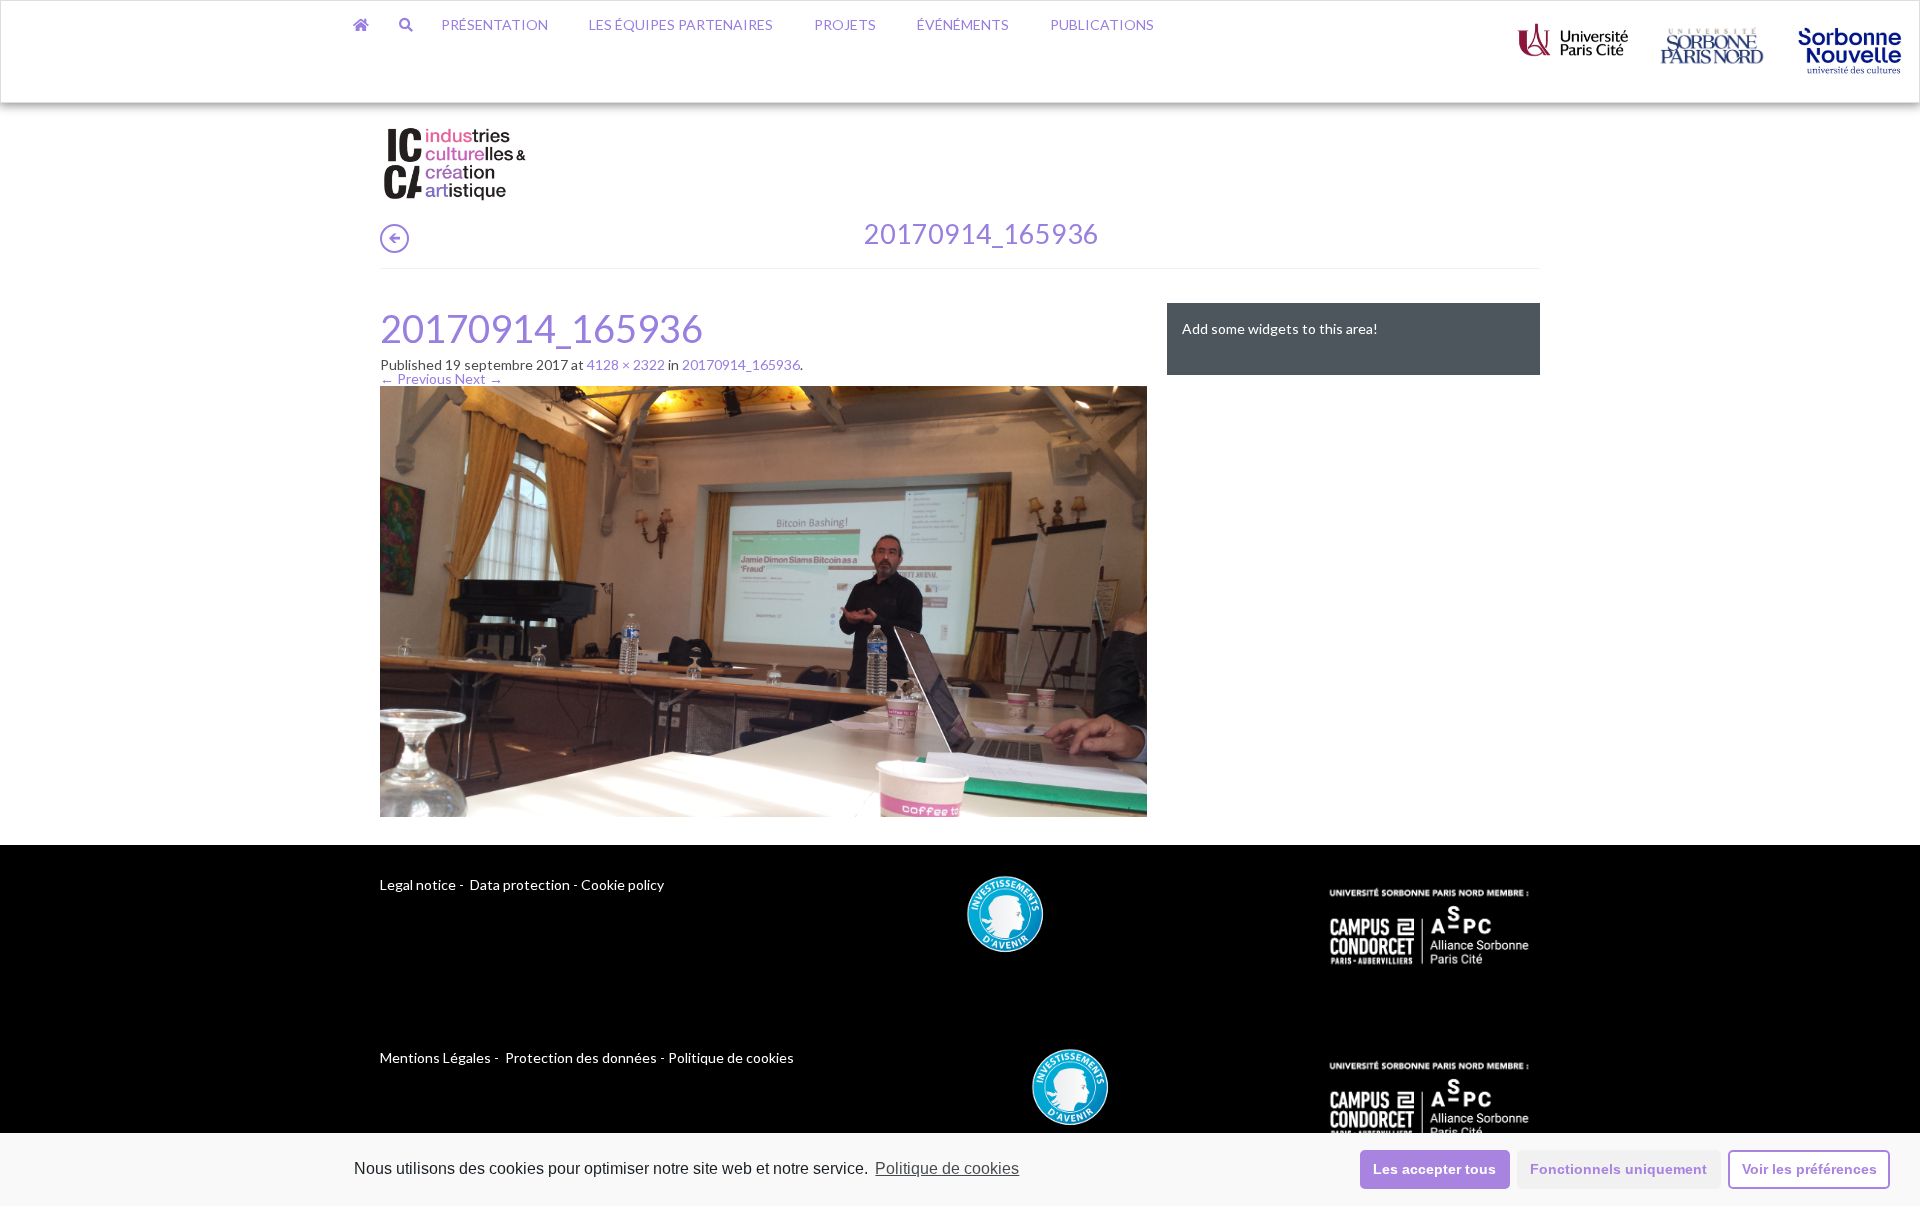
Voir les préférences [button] (1809, 1169)
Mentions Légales (435, 1057)
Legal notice (418, 884)
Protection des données (581, 1057)
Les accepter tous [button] (1434, 1169)
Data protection (520, 884)
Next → (479, 378)
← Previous (416, 378)
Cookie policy (622, 884)
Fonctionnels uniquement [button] (1618, 1169)
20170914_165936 (741, 364)
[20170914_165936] (763, 599)
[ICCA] (455, 160)
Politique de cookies (947, 1168)
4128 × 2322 (626, 364)
